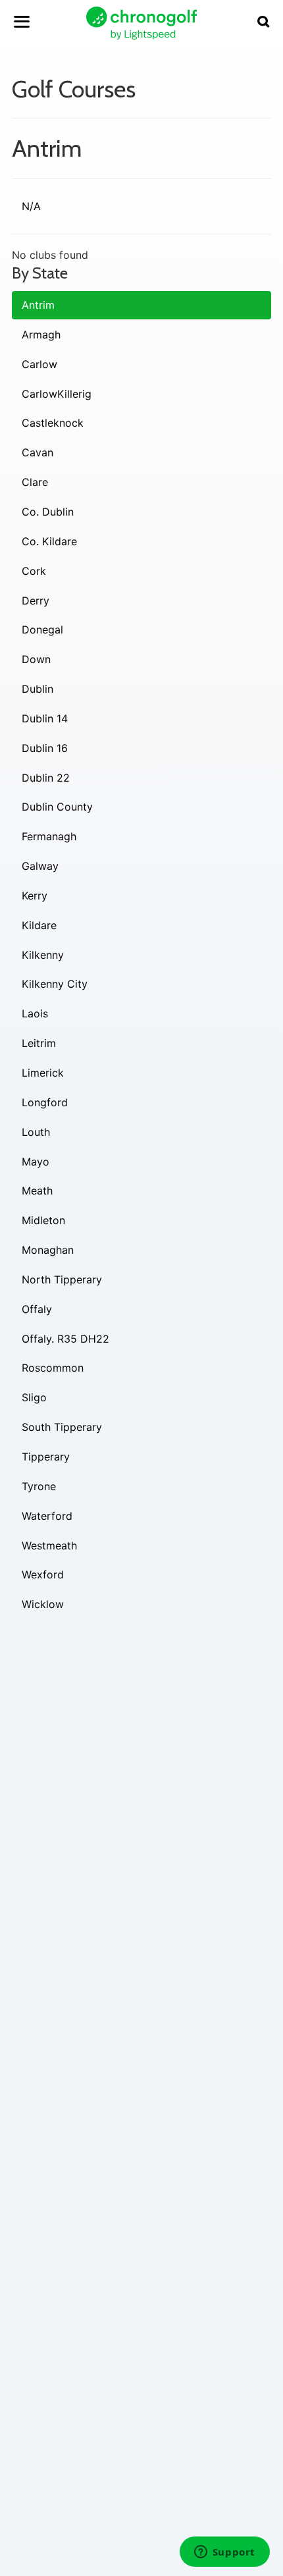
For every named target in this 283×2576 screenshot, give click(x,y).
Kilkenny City (55, 984)
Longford (45, 1102)
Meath (37, 1191)
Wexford (43, 1574)
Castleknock (53, 423)
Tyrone (39, 1486)
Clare (35, 482)
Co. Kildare (49, 541)
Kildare (39, 925)
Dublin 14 (45, 718)
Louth (36, 1132)
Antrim (38, 305)
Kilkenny (43, 955)
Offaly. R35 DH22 (65, 1339)
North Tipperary (62, 1279)
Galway (40, 866)
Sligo (34, 1397)
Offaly (37, 1309)
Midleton (43, 1220)
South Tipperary (62, 1427)
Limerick (43, 1073)
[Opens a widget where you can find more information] (224, 2553)
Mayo (36, 1162)
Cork (34, 571)
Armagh (41, 335)
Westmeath (49, 1545)
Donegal (42, 630)
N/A (31, 206)
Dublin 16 (45, 748)
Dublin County (57, 807)
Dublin (38, 689)
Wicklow (43, 1604)
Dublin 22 (46, 778)
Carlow (39, 364)
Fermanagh (49, 836)
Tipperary (46, 1457)
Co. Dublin (48, 512)
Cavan (38, 452)
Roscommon (53, 1368)
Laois (35, 1013)
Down (36, 659)
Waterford (47, 1516)
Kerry (35, 896)
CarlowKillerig (57, 394)
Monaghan (48, 1250)
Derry (36, 601)
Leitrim (39, 1043)
